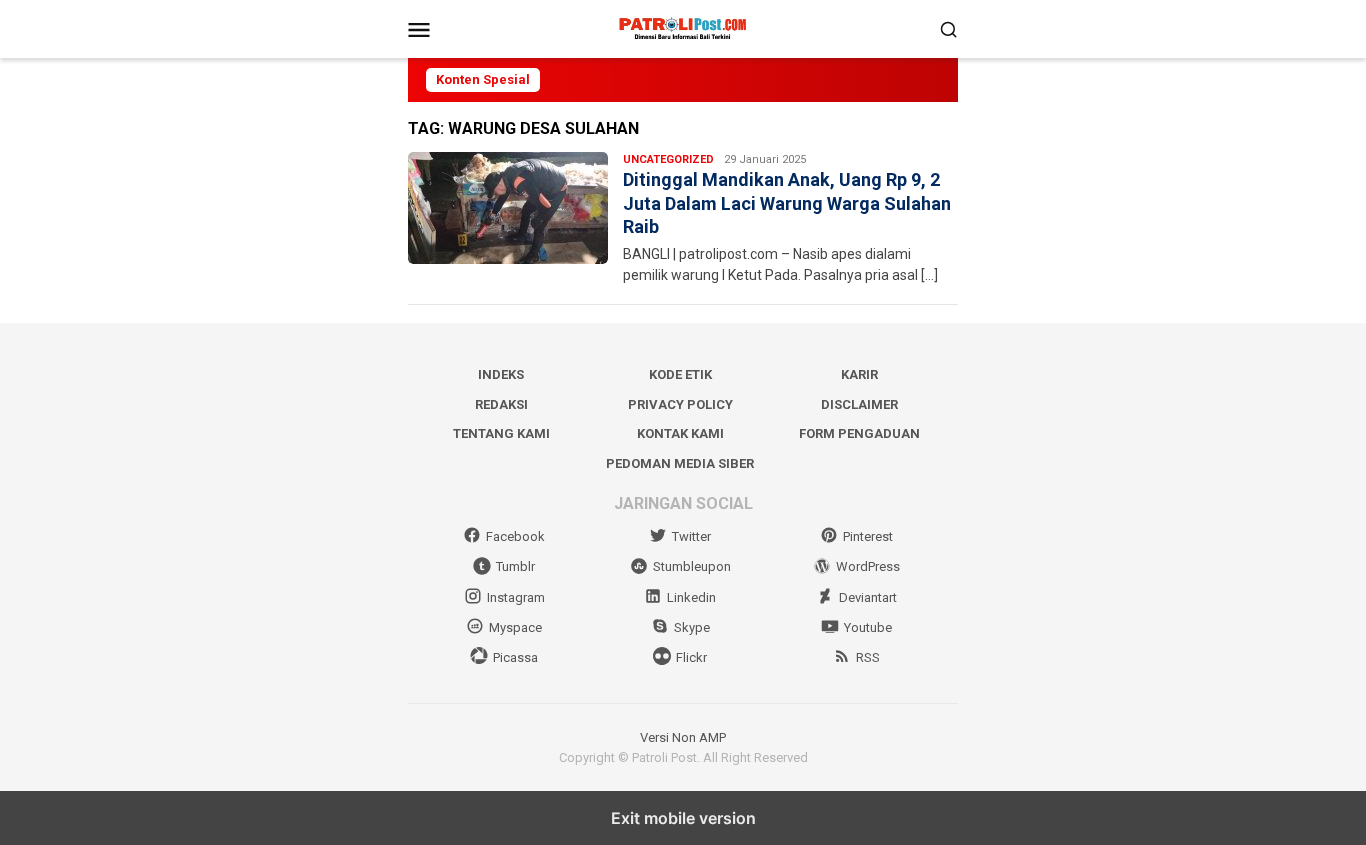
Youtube (868, 627)
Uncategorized (668, 159)
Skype (692, 627)
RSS (868, 657)
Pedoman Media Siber (680, 463)
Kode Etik (680, 374)
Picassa (515, 657)
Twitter (691, 536)
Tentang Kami (501, 433)
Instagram (516, 597)
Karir (859, 374)
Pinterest (868, 536)
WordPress (868, 566)
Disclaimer (859, 404)
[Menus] (419, 29)
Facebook (515, 536)
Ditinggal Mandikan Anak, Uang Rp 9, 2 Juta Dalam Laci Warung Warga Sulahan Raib (787, 203)
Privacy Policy (680, 404)
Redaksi (501, 404)
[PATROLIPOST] (683, 28)
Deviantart (868, 597)
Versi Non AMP (683, 737)
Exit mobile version (683, 818)
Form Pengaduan (859, 433)
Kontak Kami (680, 433)
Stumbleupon (692, 566)
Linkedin (691, 597)
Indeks (501, 374)
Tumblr (515, 566)
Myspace (515, 627)
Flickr (691, 657)
